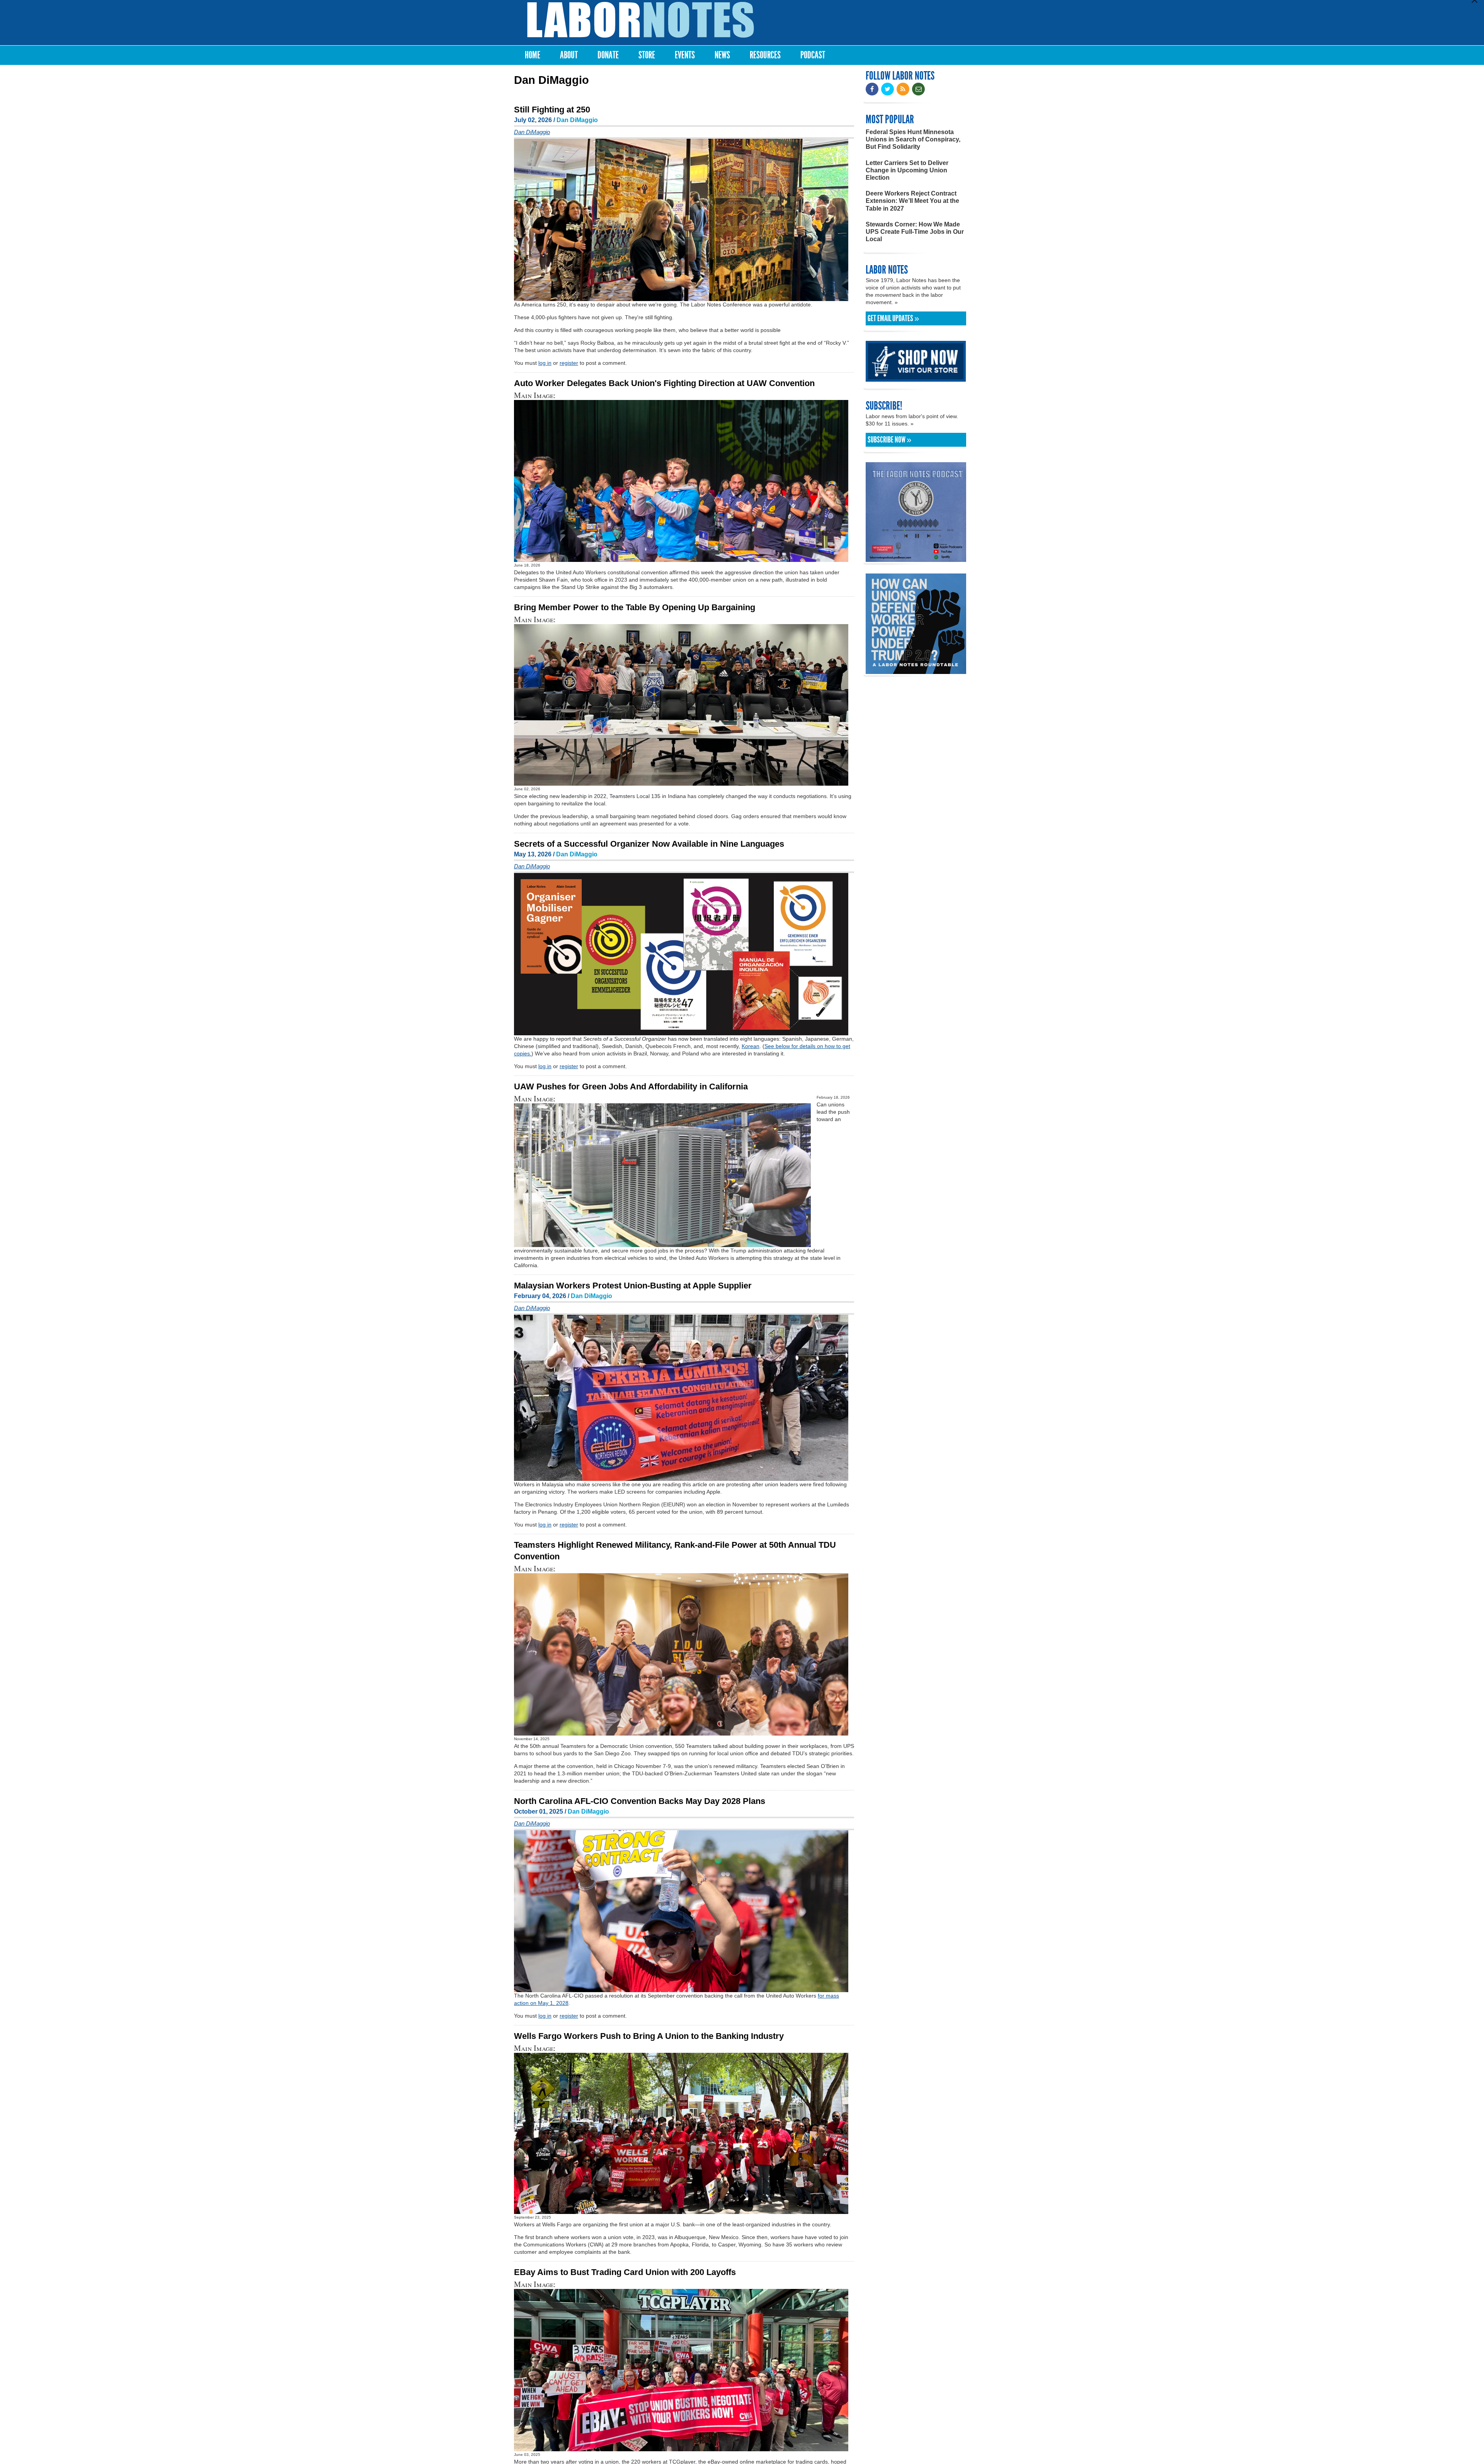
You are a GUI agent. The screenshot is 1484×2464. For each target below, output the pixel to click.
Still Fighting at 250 (552, 110)
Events (685, 55)
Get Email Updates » (893, 318)
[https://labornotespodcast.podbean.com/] (916, 558)
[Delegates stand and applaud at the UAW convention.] (681, 558)
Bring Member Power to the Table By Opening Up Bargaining (635, 607)
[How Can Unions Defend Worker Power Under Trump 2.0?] (916, 670)
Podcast (813, 55)
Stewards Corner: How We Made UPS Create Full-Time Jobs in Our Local (915, 232)
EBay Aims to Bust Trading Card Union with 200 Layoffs (625, 2272)
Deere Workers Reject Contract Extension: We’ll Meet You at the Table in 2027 (912, 201)
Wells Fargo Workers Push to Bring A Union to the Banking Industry (649, 2036)
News (722, 55)
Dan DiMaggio (577, 120)
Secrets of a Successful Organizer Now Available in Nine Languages (649, 844)
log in (545, 363)
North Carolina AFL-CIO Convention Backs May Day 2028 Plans (640, 1801)
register (569, 363)
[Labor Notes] (641, 20)
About (569, 55)
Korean (751, 1046)
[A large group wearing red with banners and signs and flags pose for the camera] (681, 2210)
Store (647, 55)
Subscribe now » (889, 440)
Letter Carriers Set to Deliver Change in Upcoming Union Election (907, 170)
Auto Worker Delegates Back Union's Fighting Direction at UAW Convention (664, 383)
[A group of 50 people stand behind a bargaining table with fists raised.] (681, 782)
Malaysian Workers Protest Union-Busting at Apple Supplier (633, 1286)
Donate (608, 55)
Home (533, 55)
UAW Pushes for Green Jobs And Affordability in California (631, 1087)
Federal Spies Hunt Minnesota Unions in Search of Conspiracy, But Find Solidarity (913, 139)
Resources (765, 55)
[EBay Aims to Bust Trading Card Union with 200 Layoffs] (681, 2448)
